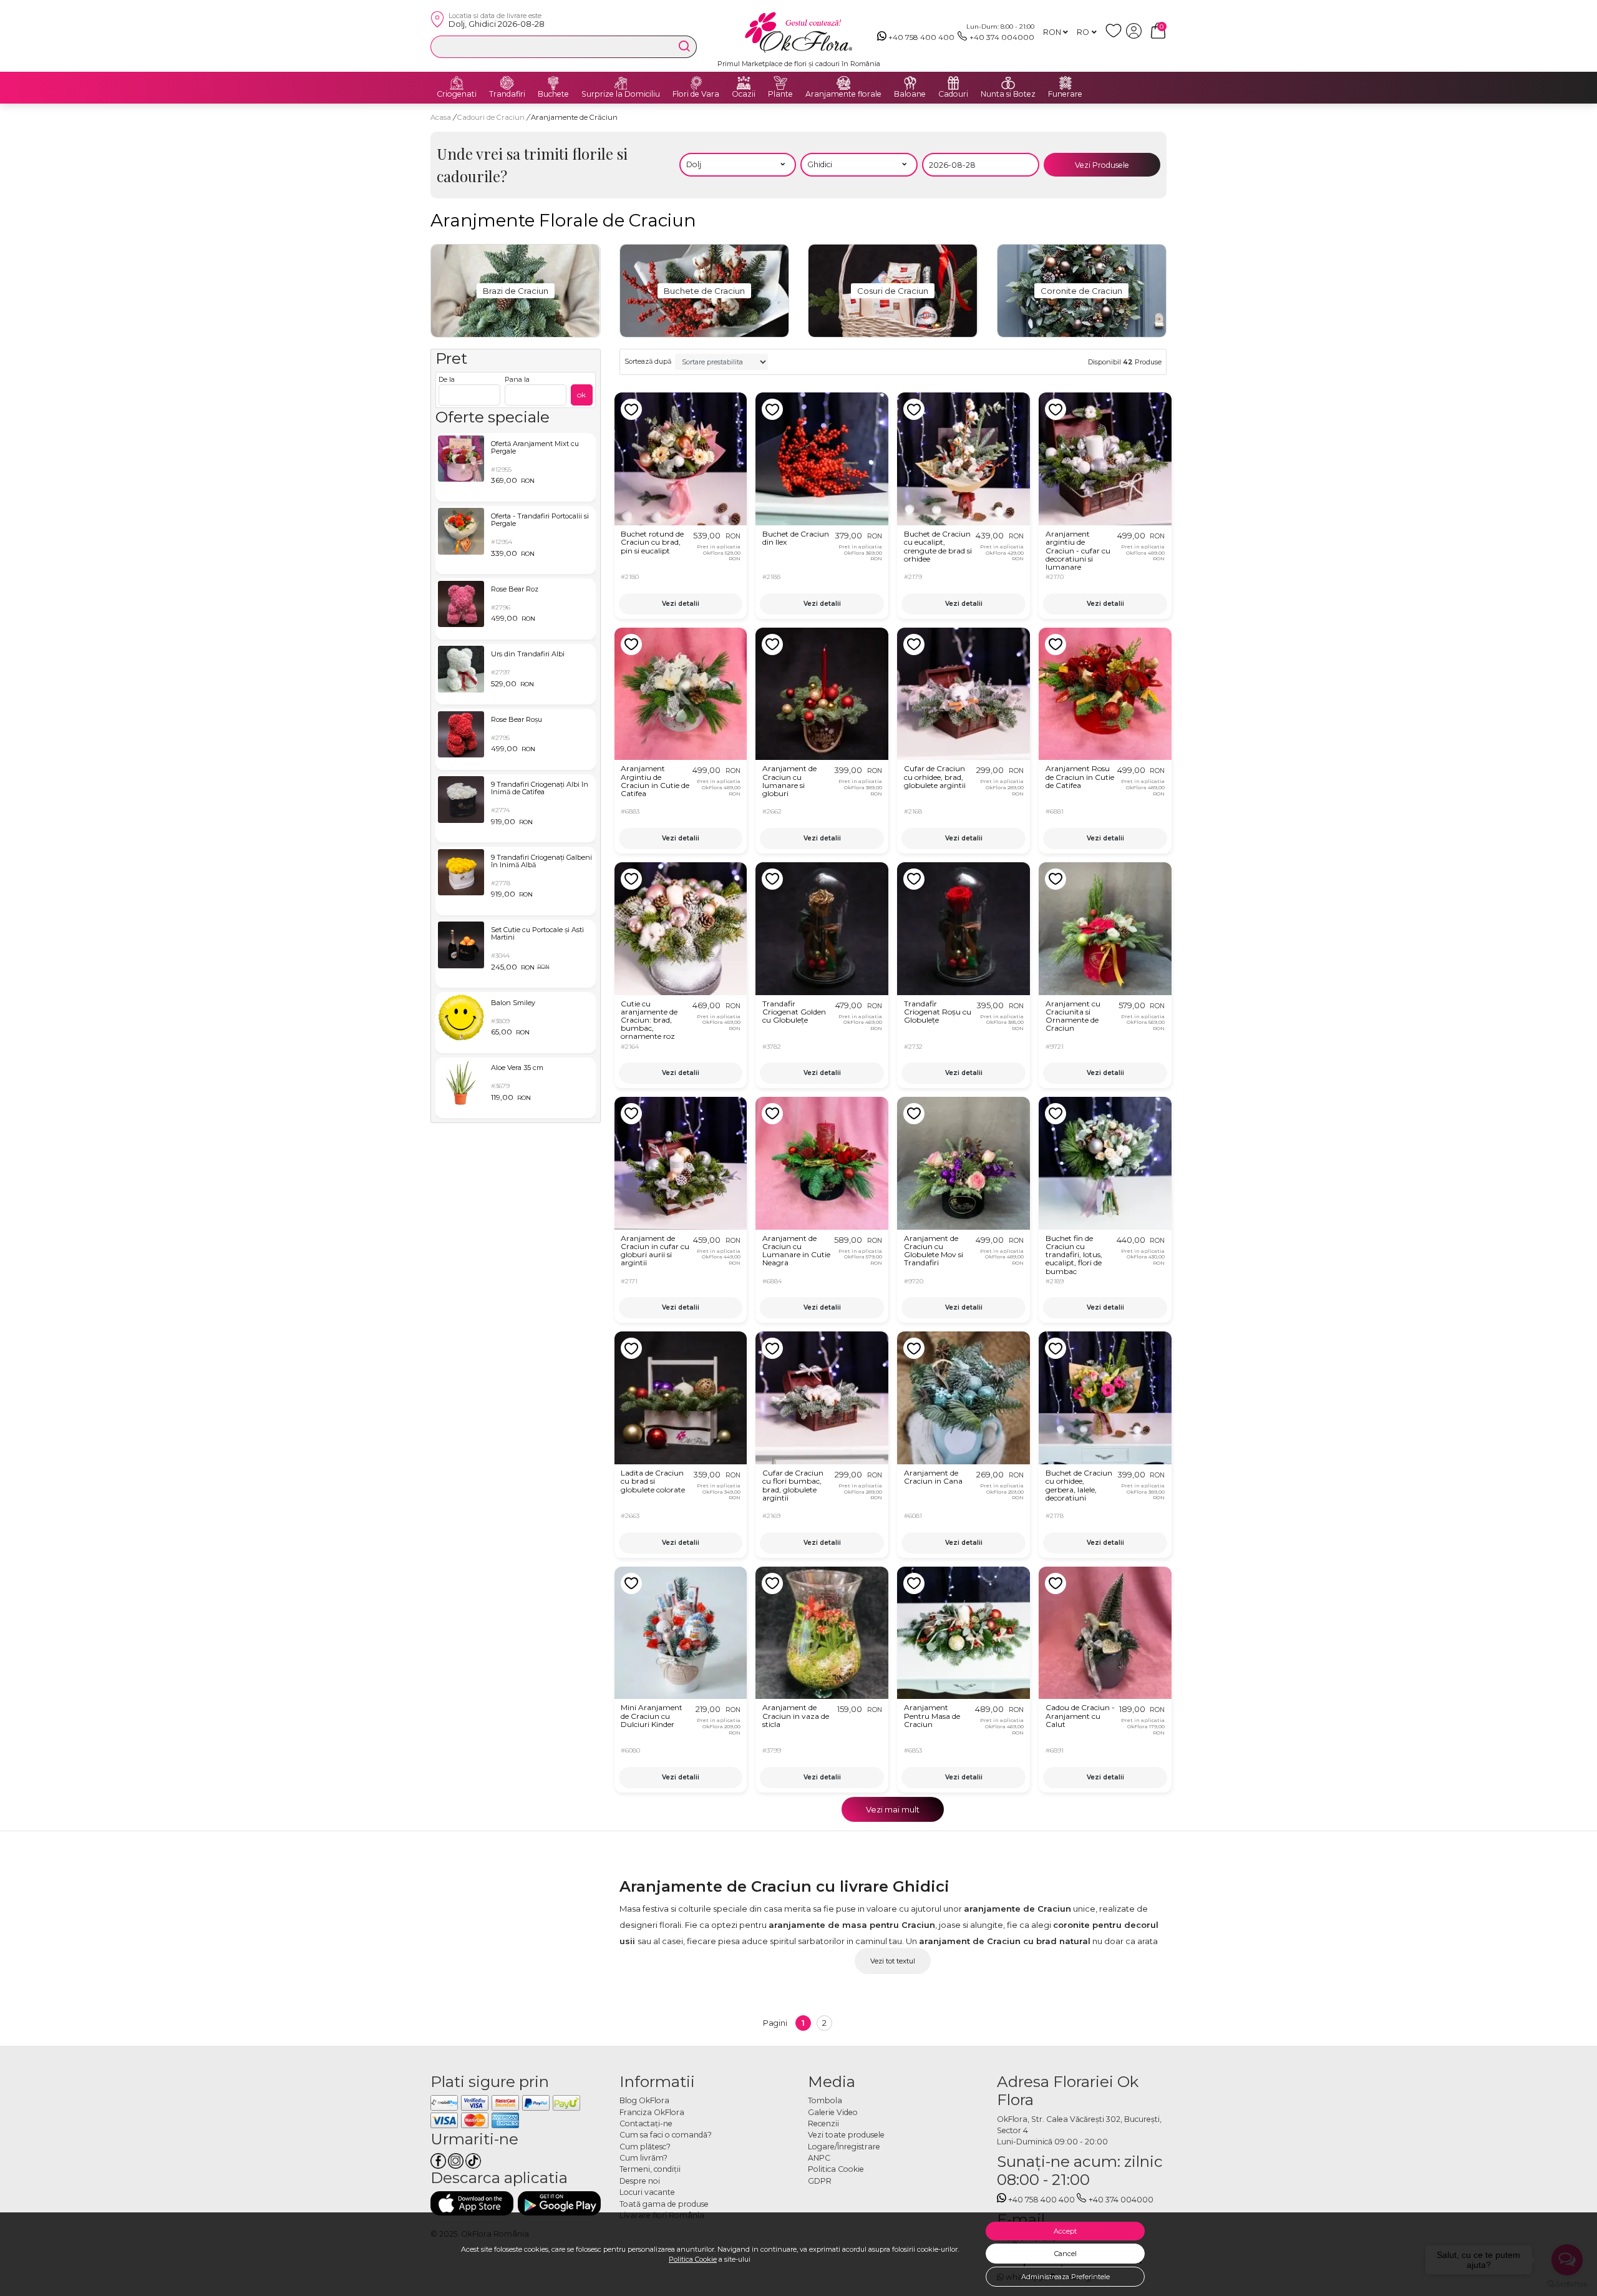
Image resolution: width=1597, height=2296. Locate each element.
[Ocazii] (744, 83)
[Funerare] (1065, 83)
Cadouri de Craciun (492, 117)
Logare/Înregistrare (844, 2147)
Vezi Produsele (1102, 165)
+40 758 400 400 (921, 37)
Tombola (825, 2100)
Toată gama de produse (664, 2204)
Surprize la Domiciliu (621, 94)
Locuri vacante (647, 2192)
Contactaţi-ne (646, 2123)
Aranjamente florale (843, 94)
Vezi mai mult (893, 1809)
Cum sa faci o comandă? (666, 2135)
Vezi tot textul (893, 1961)
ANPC (819, 2158)
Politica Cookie (693, 2259)
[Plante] (780, 83)
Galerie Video (833, 2112)
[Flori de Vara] (696, 83)
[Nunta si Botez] (1008, 83)
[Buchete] (553, 83)
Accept (1065, 2231)
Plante (780, 94)
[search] (684, 46)
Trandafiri (507, 94)
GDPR (820, 2181)
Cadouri (953, 94)
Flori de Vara (696, 94)
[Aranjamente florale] (843, 83)
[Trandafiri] (507, 83)
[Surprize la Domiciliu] (621, 83)
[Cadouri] (953, 83)
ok (581, 395)
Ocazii (744, 94)
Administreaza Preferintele (1065, 2277)
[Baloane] (910, 83)
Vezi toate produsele (846, 2135)
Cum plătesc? (645, 2147)
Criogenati (457, 94)
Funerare (1065, 94)
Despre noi (640, 2181)
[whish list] (1116, 36)
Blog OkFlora (644, 2100)
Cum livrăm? (643, 2158)
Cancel (1065, 2254)
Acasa (441, 117)
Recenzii (823, 2123)
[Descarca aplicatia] (472, 2203)
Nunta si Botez (1008, 94)
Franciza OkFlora (652, 2112)
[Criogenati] (457, 83)
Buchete (553, 94)
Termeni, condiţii (650, 2169)
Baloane (910, 94)
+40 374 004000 (1002, 37)
